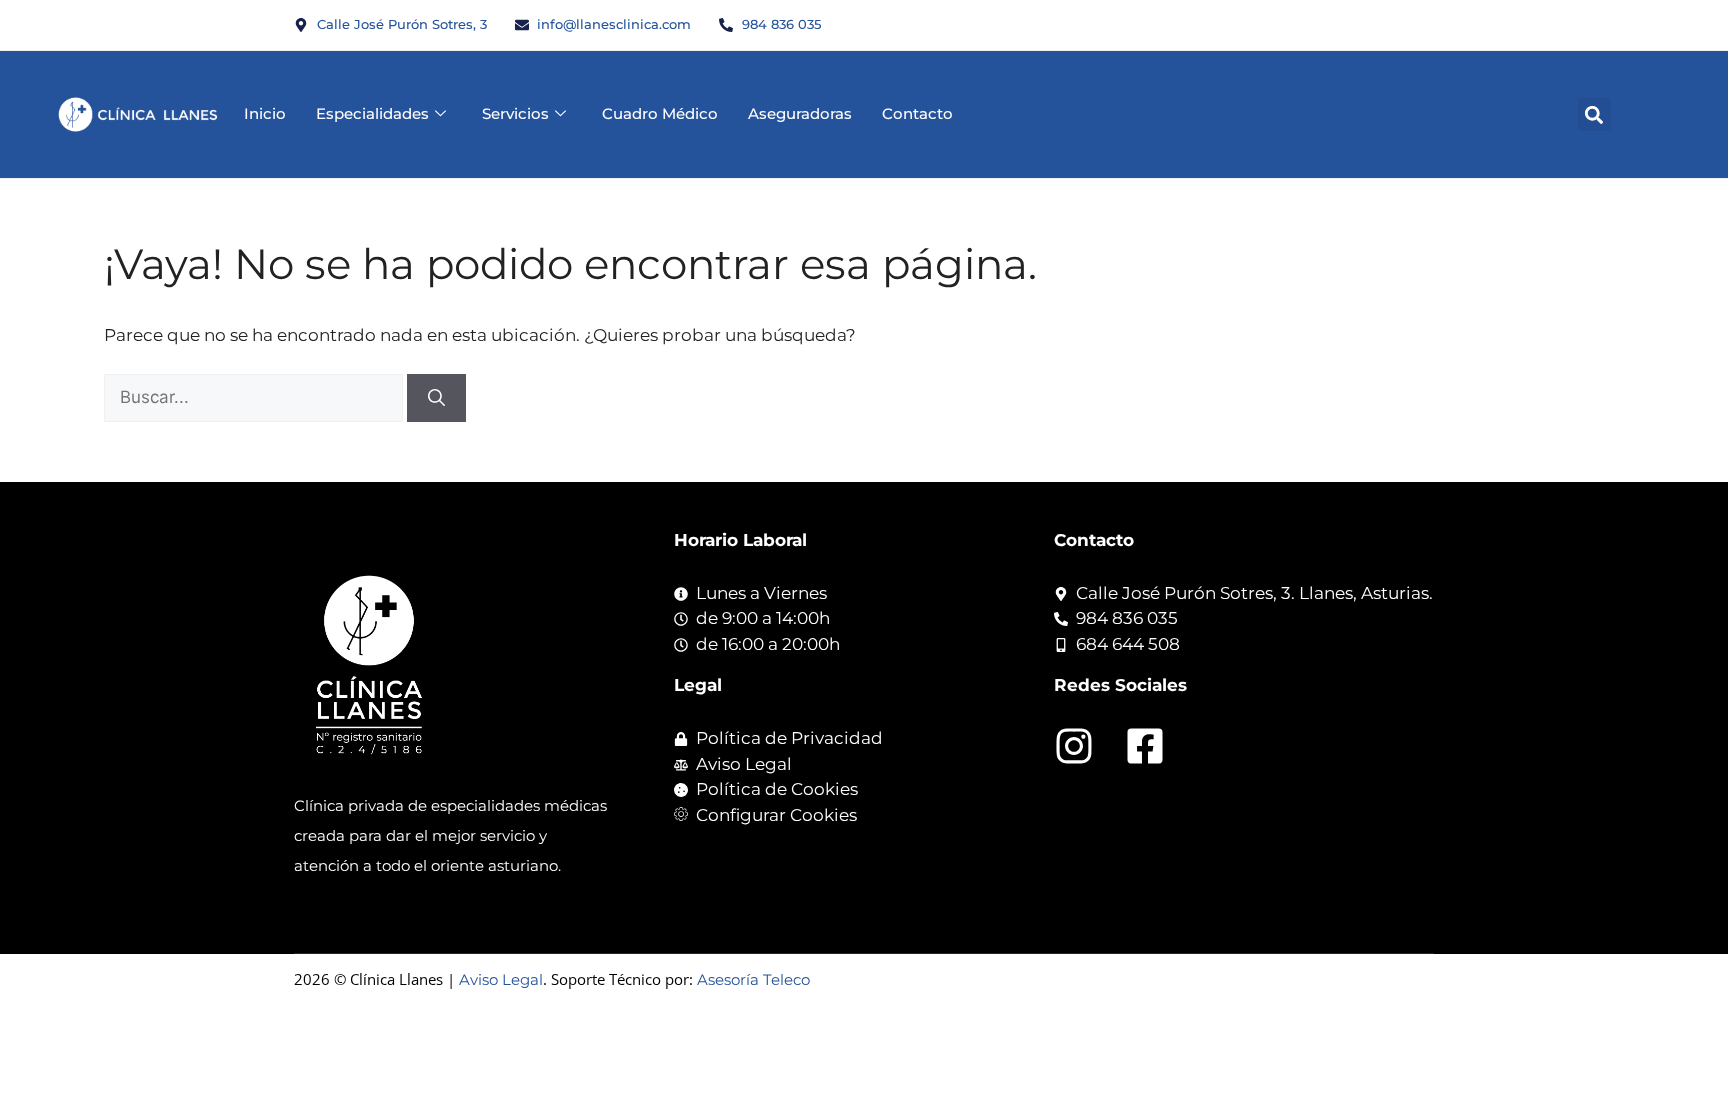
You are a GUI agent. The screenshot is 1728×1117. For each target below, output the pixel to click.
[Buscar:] (255, 397)
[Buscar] (436, 398)
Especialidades (372, 113)
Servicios (515, 113)
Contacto (917, 113)
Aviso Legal (501, 979)
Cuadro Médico (660, 113)
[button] (1594, 114)
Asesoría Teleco (753, 979)
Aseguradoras (800, 113)
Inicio (265, 113)
